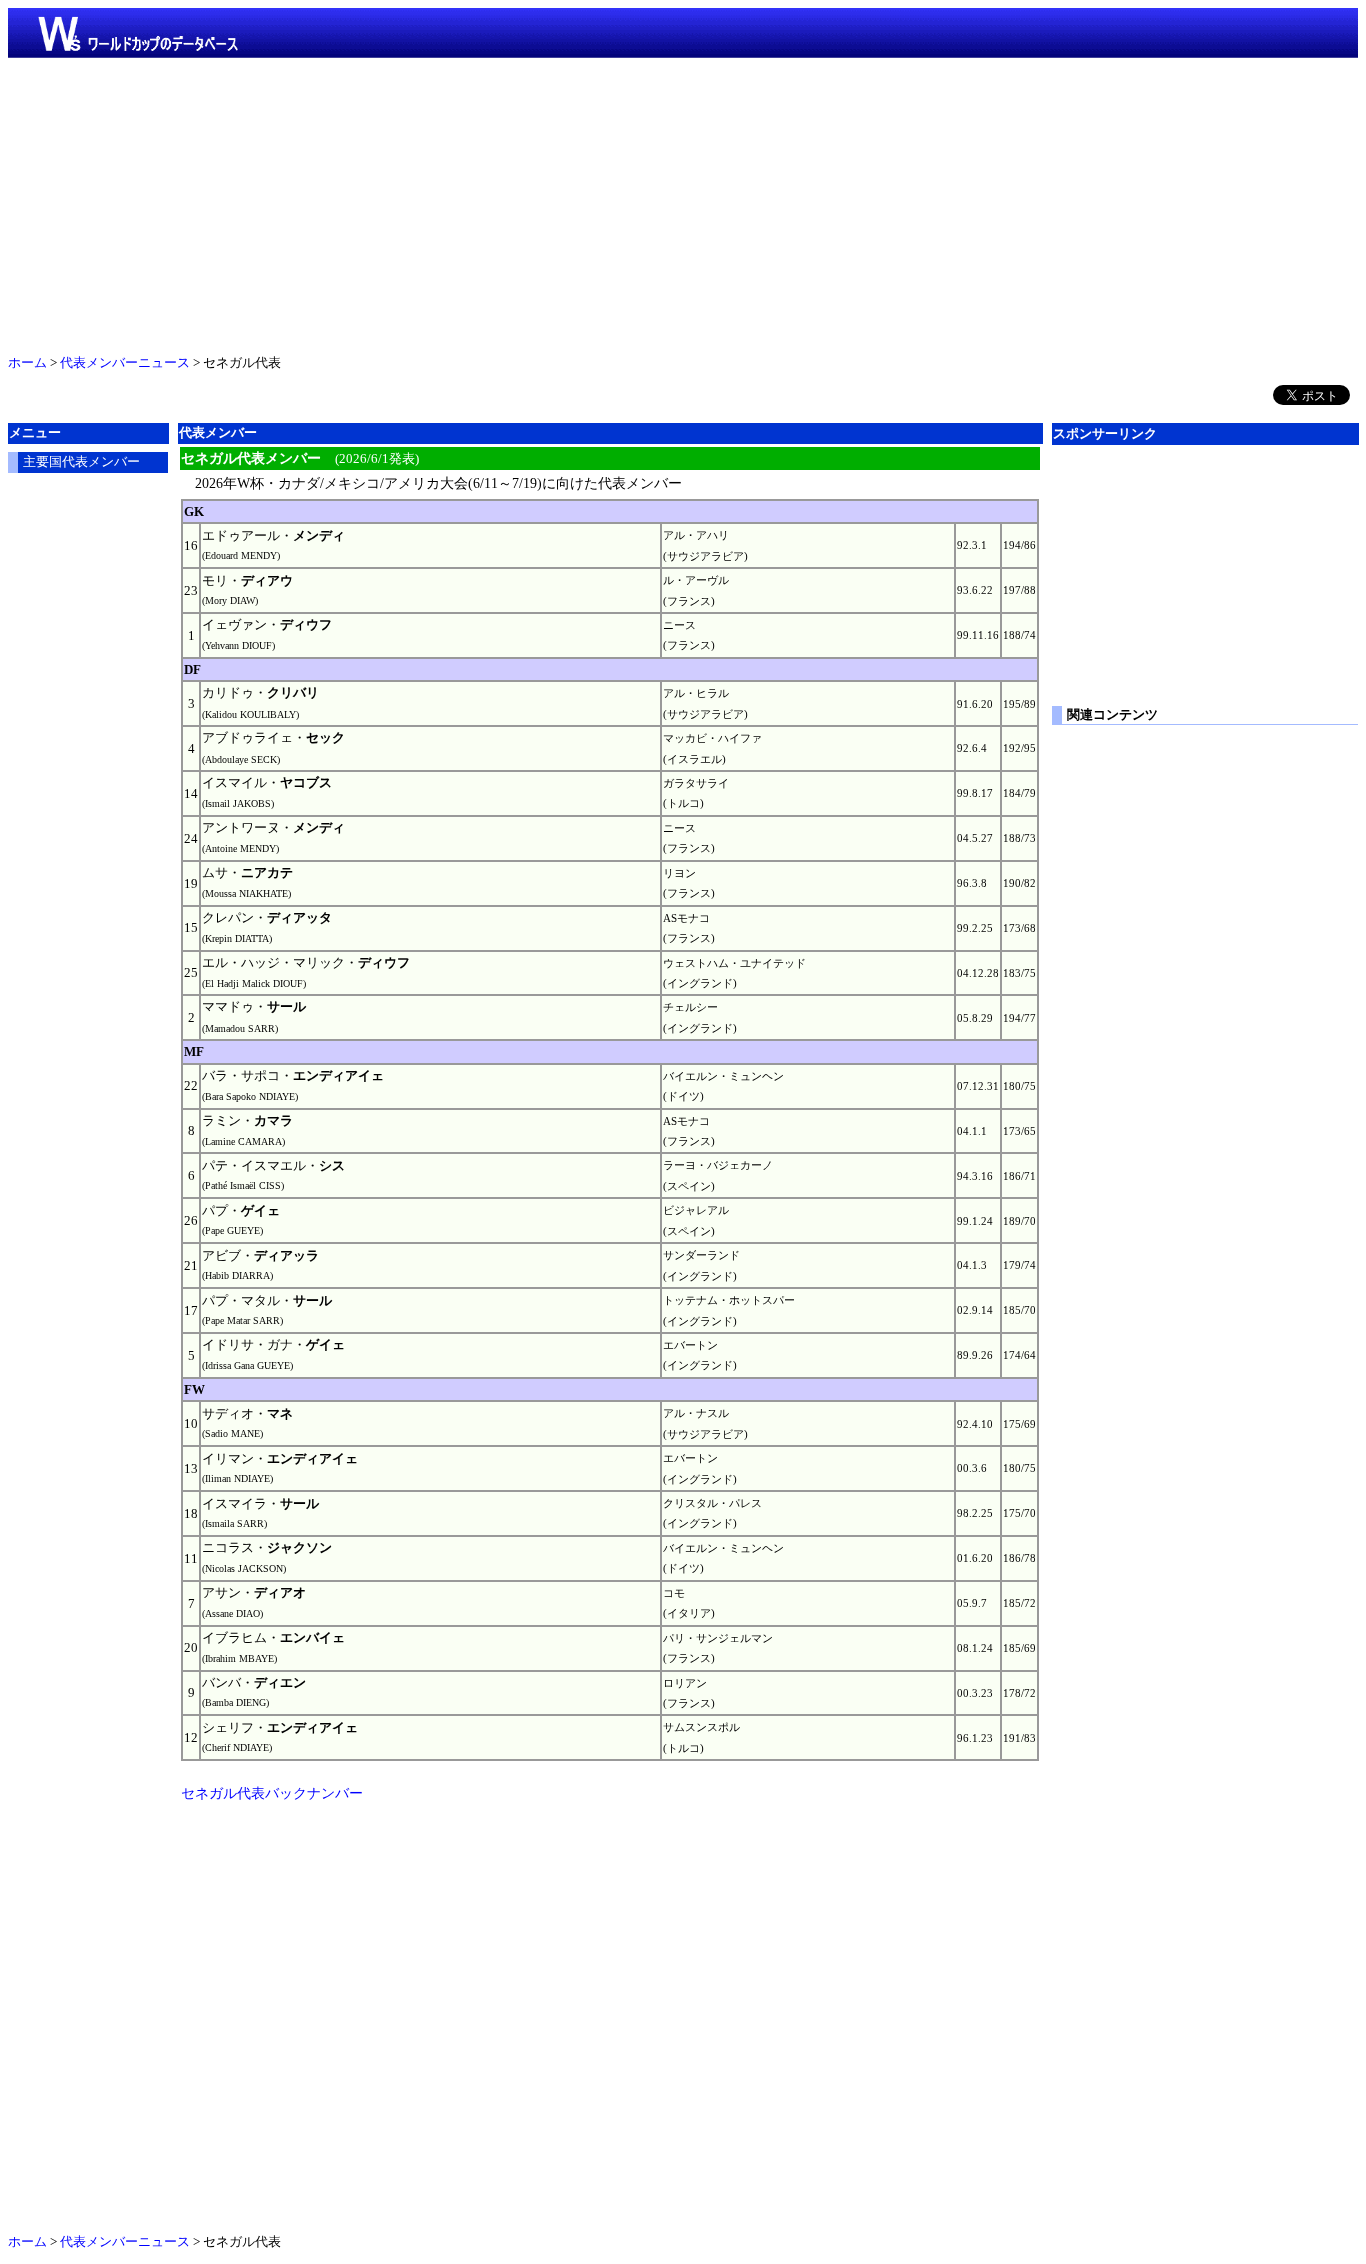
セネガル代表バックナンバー (272, 1793)
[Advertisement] (683, 202)
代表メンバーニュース (125, 363)
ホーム (27, 363)
